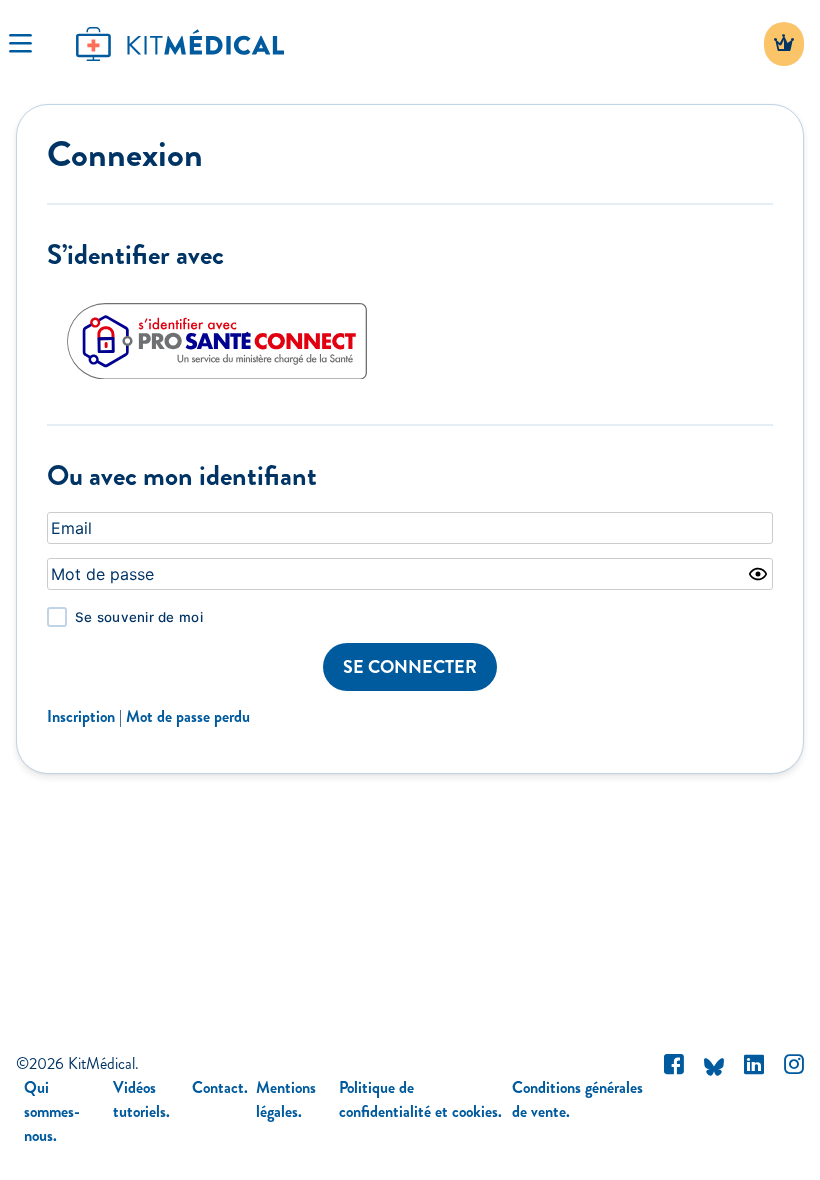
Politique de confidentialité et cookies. (420, 1099)
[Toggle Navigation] (20, 44)
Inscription (81, 716)
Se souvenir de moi (139, 617)
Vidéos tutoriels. (141, 1099)
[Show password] (758, 574)
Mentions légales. (286, 1099)
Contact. (220, 1087)
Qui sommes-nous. (52, 1111)
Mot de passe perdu (188, 716)
